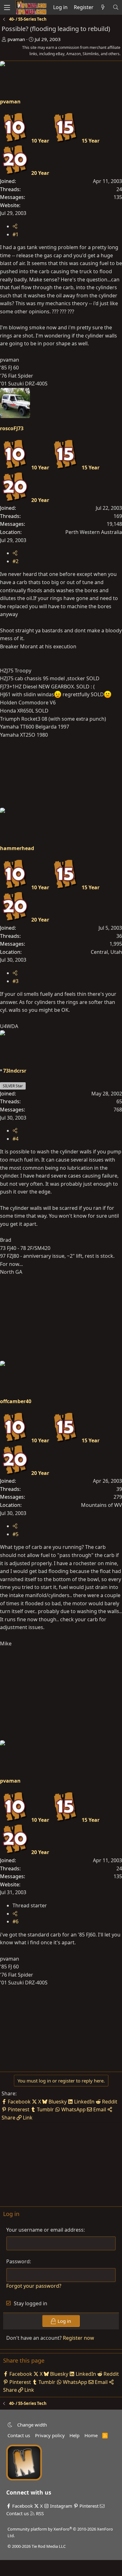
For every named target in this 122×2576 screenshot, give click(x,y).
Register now (79, 2338)
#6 (15, 1921)
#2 (15, 561)
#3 (15, 981)
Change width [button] (32, 2425)
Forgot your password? (34, 2286)
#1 (15, 234)
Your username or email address (45, 2230)
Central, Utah (106, 952)
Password (18, 2261)
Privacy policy (50, 2435)
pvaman (16, 39)
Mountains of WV (102, 1505)
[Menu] (7, 7)
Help (74, 2435)
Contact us (19, 2435)
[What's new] (103, 8)
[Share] (15, 226)
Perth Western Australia (94, 532)
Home (91, 2435)
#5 (15, 1534)
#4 (15, 1139)
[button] (10, 2425)
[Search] (116, 8)
